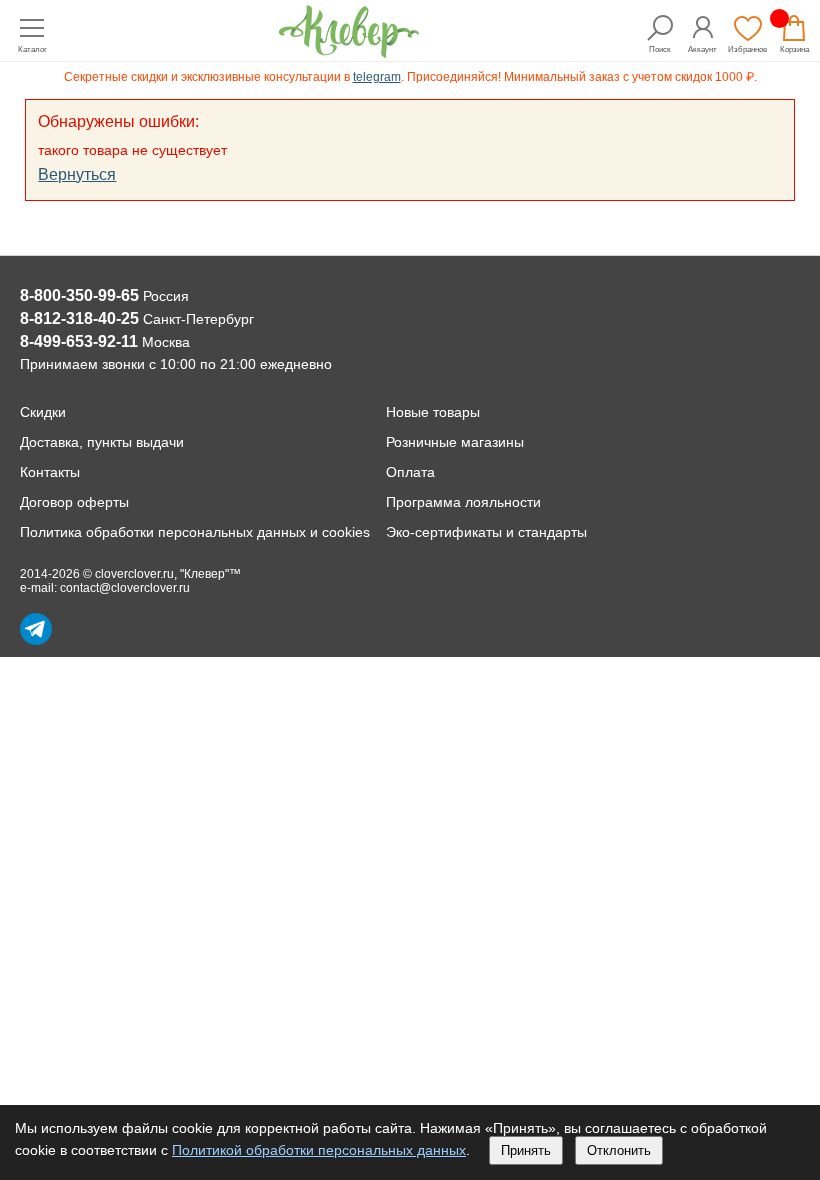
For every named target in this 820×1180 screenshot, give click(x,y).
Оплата (410, 472)
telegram (377, 77)
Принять (526, 1150)
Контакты (50, 472)
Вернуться (77, 174)
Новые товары (433, 412)
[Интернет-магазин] (349, 52)
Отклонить (619, 1150)
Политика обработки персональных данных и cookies (195, 532)
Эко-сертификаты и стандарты (486, 532)
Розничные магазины (455, 442)
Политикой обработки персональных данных (319, 1150)
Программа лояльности (463, 502)
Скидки (43, 412)
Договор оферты (74, 502)
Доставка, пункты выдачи (102, 442)
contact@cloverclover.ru (125, 588)
